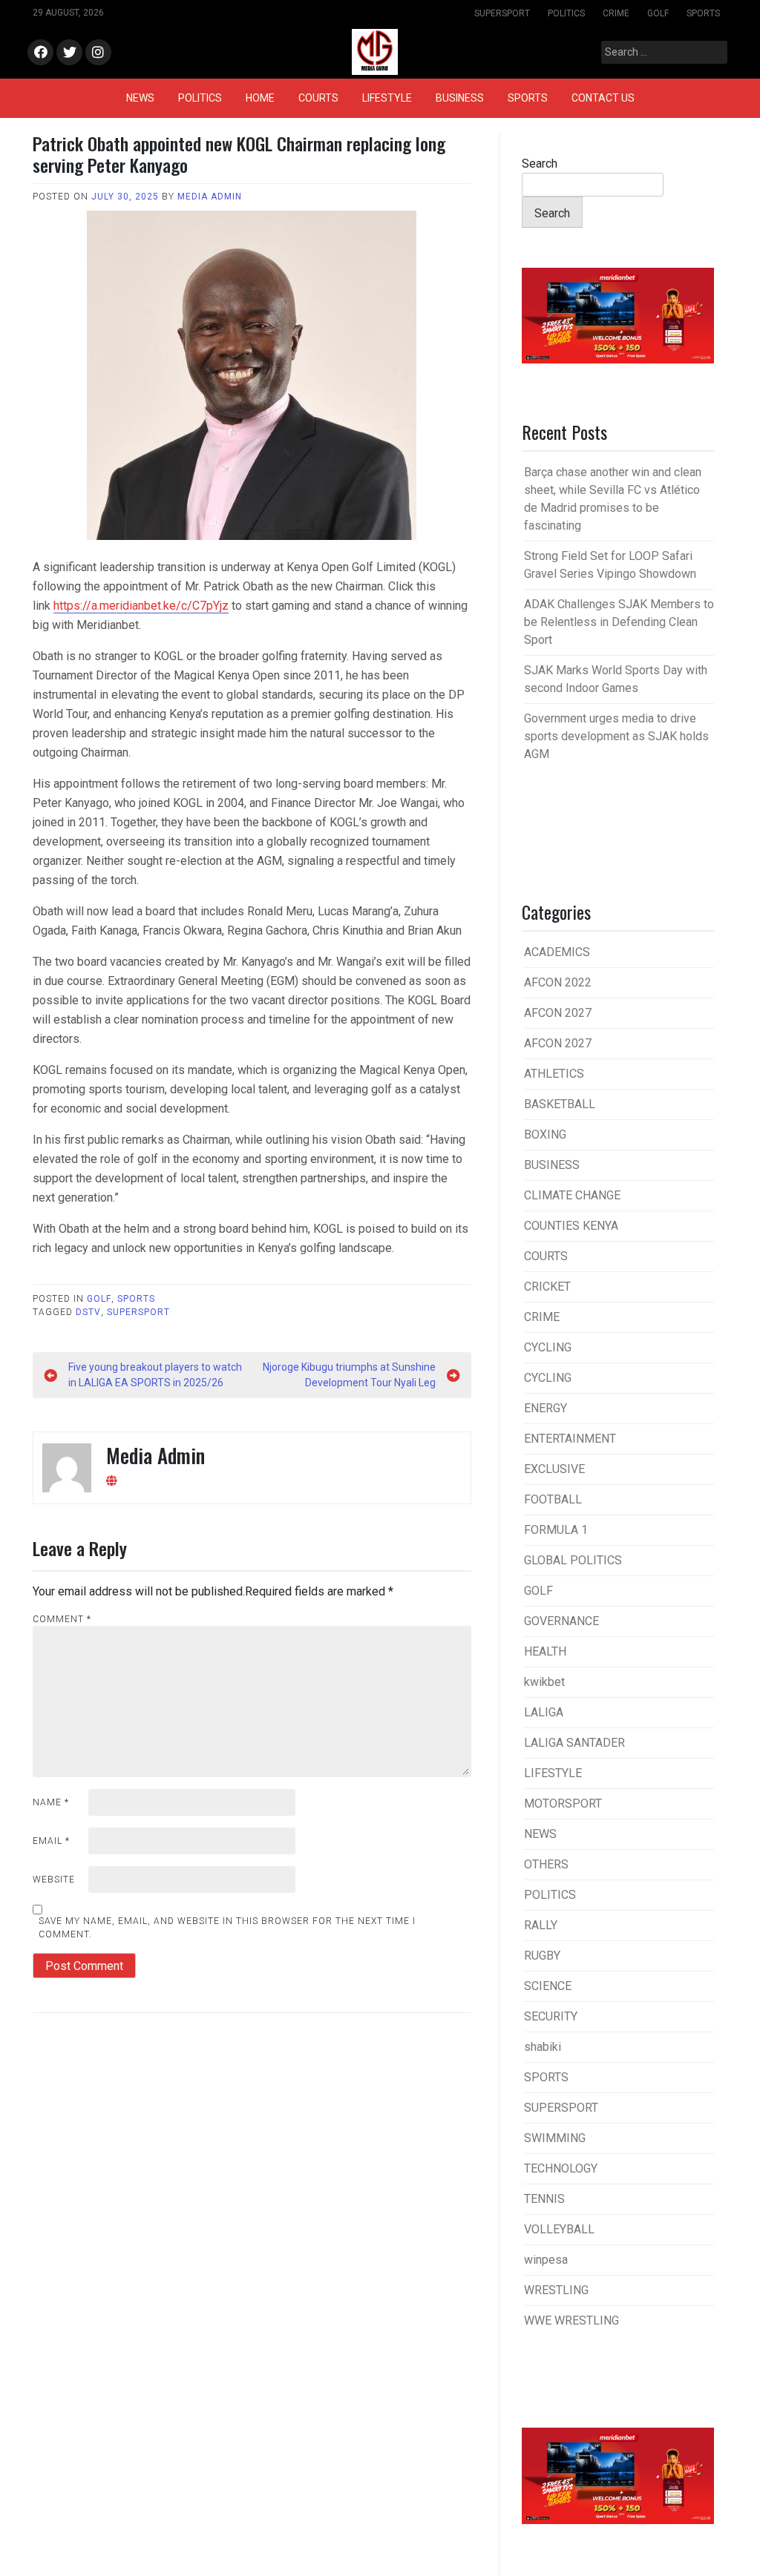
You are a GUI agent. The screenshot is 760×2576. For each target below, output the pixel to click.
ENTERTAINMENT (570, 1439)
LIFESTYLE (387, 98)
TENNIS (544, 2199)
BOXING (545, 1134)
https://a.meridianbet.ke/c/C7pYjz (141, 606)
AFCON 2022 (558, 982)
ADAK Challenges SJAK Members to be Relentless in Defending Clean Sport (619, 622)
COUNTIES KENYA (571, 1226)
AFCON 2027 (558, 1013)
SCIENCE (548, 1986)
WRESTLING (556, 2290)
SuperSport (138, 1312)
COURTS (318, 98)
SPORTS (703, 13)
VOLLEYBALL (559, 2229)
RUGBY (542, 1956)
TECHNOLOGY (561, 2168)
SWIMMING (555, 2138)
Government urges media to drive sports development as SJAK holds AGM (616, 736)
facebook (40, 53)
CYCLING (548, 1347)
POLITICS (566, 13)
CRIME (616, 13)
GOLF (658, 13)
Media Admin (210, 197)
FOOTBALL (553, 1499)
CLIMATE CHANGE (572, 1195)
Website (54, 1880)
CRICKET (547, 1287)
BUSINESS (460, 98)
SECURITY (551, 2016)
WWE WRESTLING (571, 2320)
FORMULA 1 (556, 1530)
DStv (88, 1312)
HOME (260, 98)
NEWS (140, 98)
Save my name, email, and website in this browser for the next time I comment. (227, 1928)
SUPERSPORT (502, 13)
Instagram (98, 53)
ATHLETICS (554, 1074)
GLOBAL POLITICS (573, 1560)
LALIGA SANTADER (574, 1743)
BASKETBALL (560, 1104)
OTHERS (546, 1864)
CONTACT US (603, 98)
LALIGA (544, 1712)
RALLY (541, 1925)
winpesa (546, 2260)
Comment (62, 1619)
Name (51, 1802)
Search (540, 164)
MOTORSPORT (563, 1803)
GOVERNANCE (561, 1621)
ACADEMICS (557, 952)
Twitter (69, 53)
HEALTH (545, 1651)
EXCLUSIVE (554, 1469)
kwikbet (544, 1682)
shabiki (543, 2047)
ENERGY (546, 1408)
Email (51, 1841)
